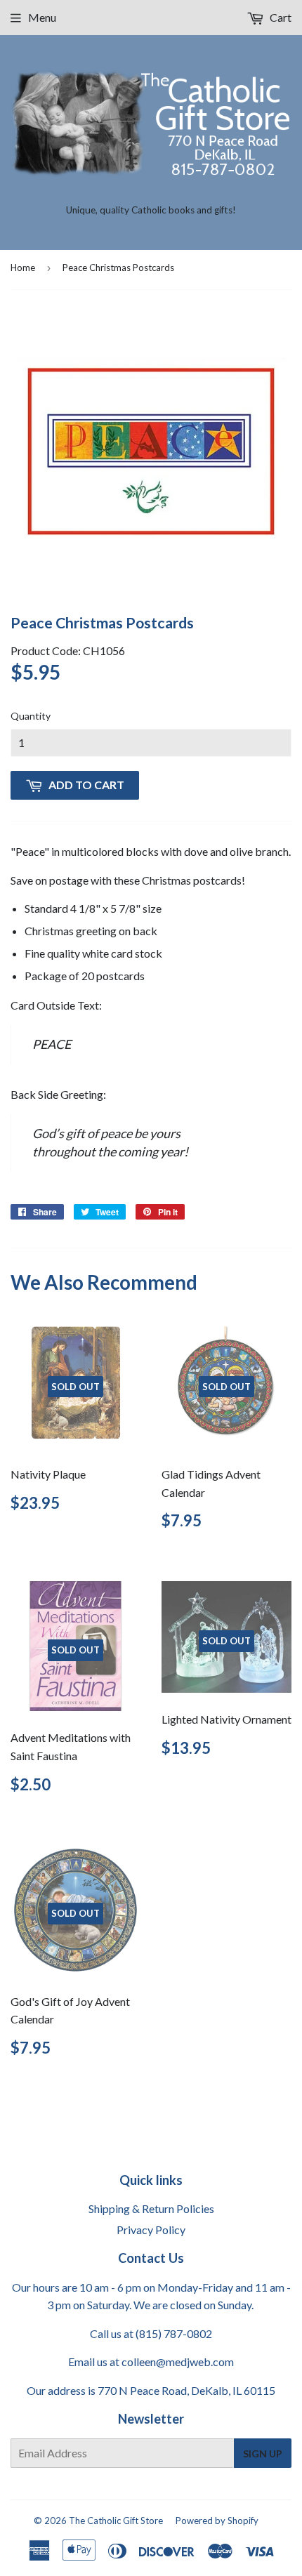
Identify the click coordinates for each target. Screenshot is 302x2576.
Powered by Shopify (217, 2521)
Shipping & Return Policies (151, 2208)
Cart (280, 17)
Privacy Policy (151, 2230)
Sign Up (263, 2453)
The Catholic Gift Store (116, 2521)
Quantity (31, 716)
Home (23, 267)
